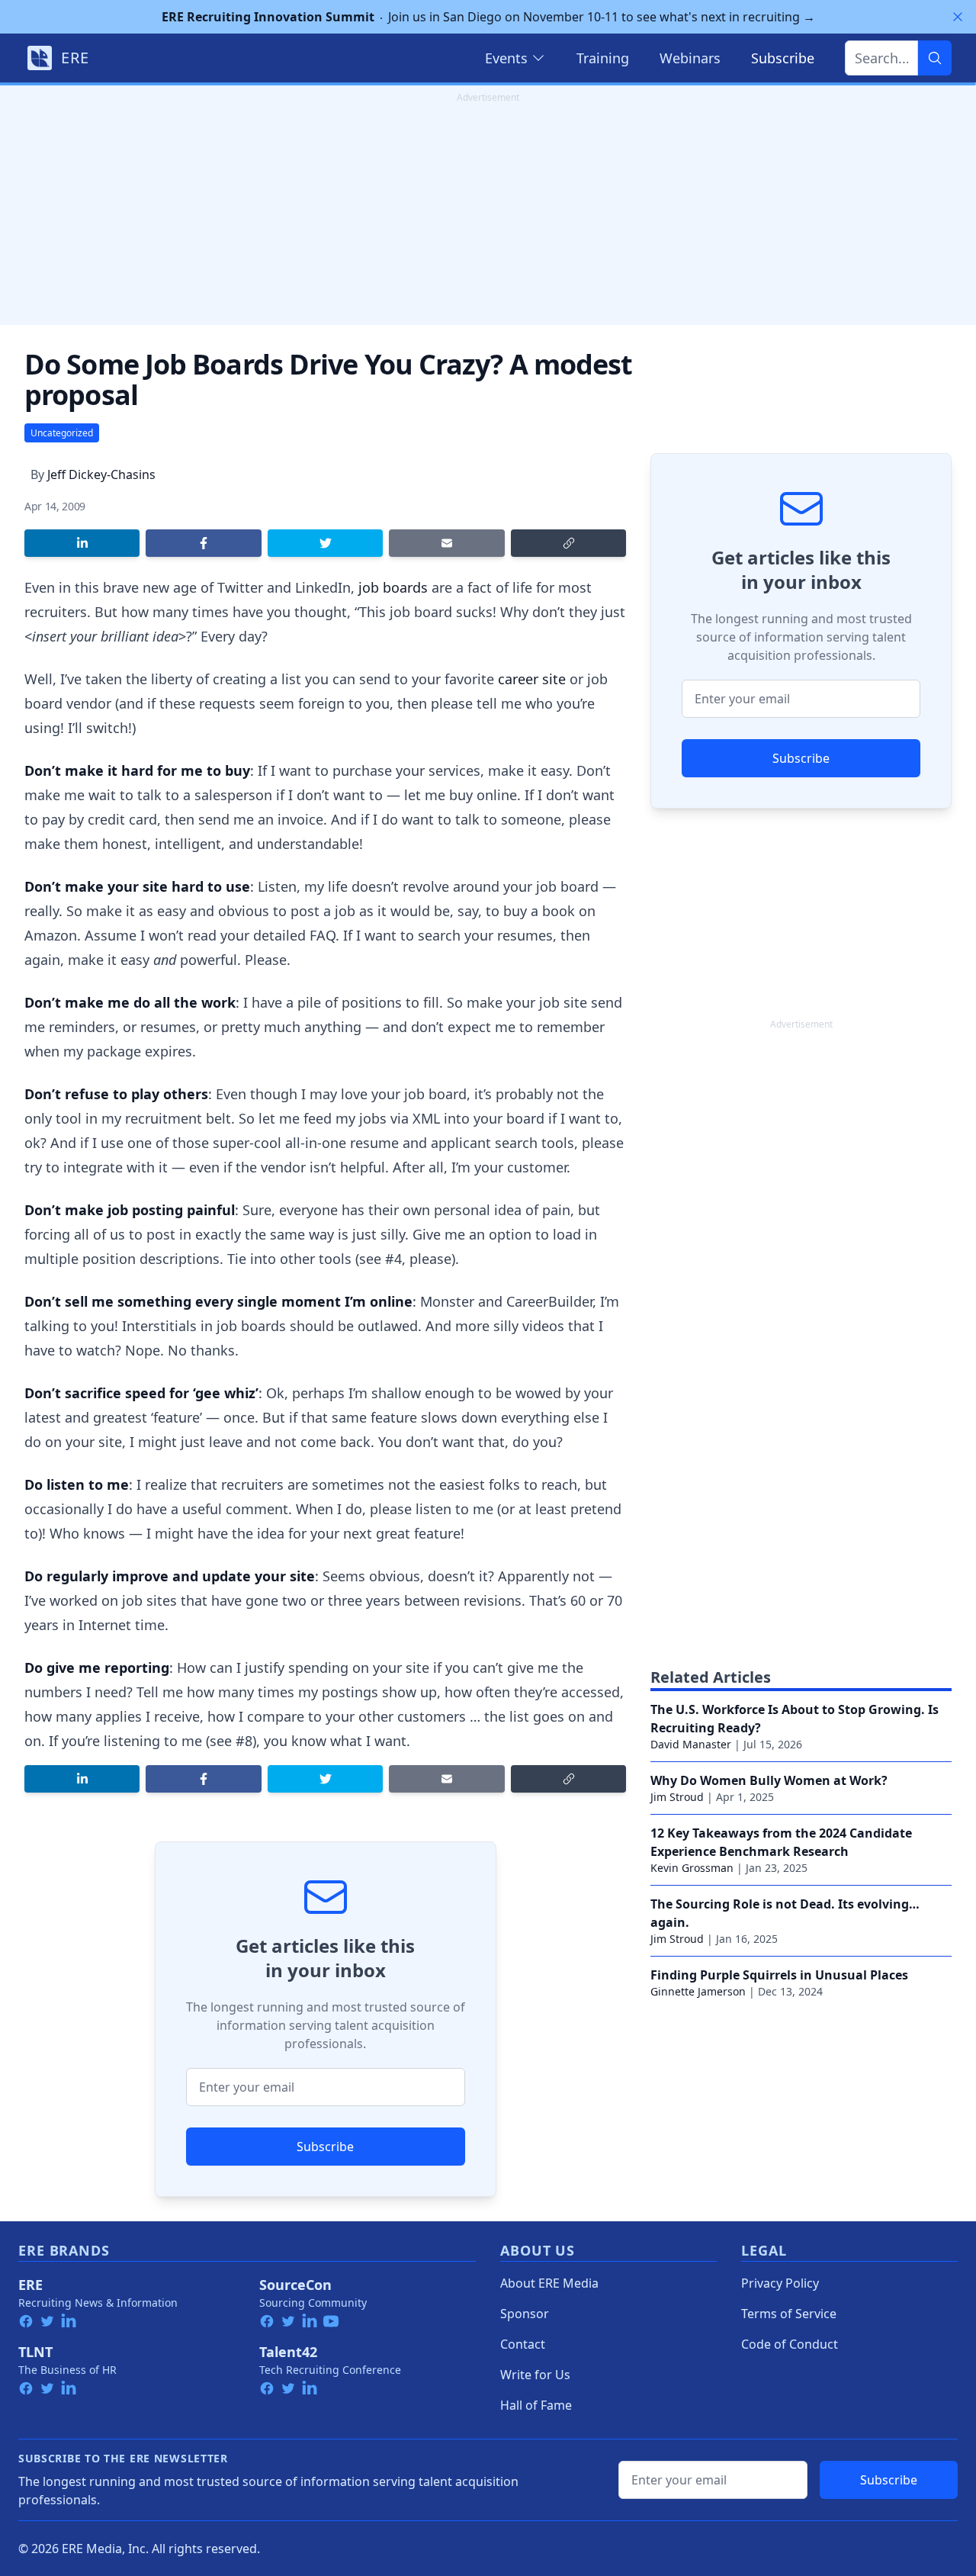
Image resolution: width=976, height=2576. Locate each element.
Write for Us (535, 2375)
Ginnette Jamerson (698, 1991)
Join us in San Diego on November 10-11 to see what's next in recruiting (488, 17)
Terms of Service (789, 2314)
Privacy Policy (780, 2283)
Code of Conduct (790, 2344)
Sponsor (525, 2314)
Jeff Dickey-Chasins (101, 474)
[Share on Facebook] (203, 543)
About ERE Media (549, 2283)
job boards (393, 587)
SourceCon (295, 2285)
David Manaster (691, 1744)
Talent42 (288, 2352)
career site (532, 679)
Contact (523, 2344)
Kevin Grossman (692, 1868)
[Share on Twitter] (325, 543)
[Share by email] (446, 543)
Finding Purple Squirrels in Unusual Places (779, 1975)
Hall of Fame (536, 2405)
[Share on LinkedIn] (82, 543)
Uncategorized (62, 433)
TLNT (35, 2352)
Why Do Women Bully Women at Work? (769, 1780)
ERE (30, 2285)
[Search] (935, 58)
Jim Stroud (677, 1797)
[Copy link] (568, 543)
